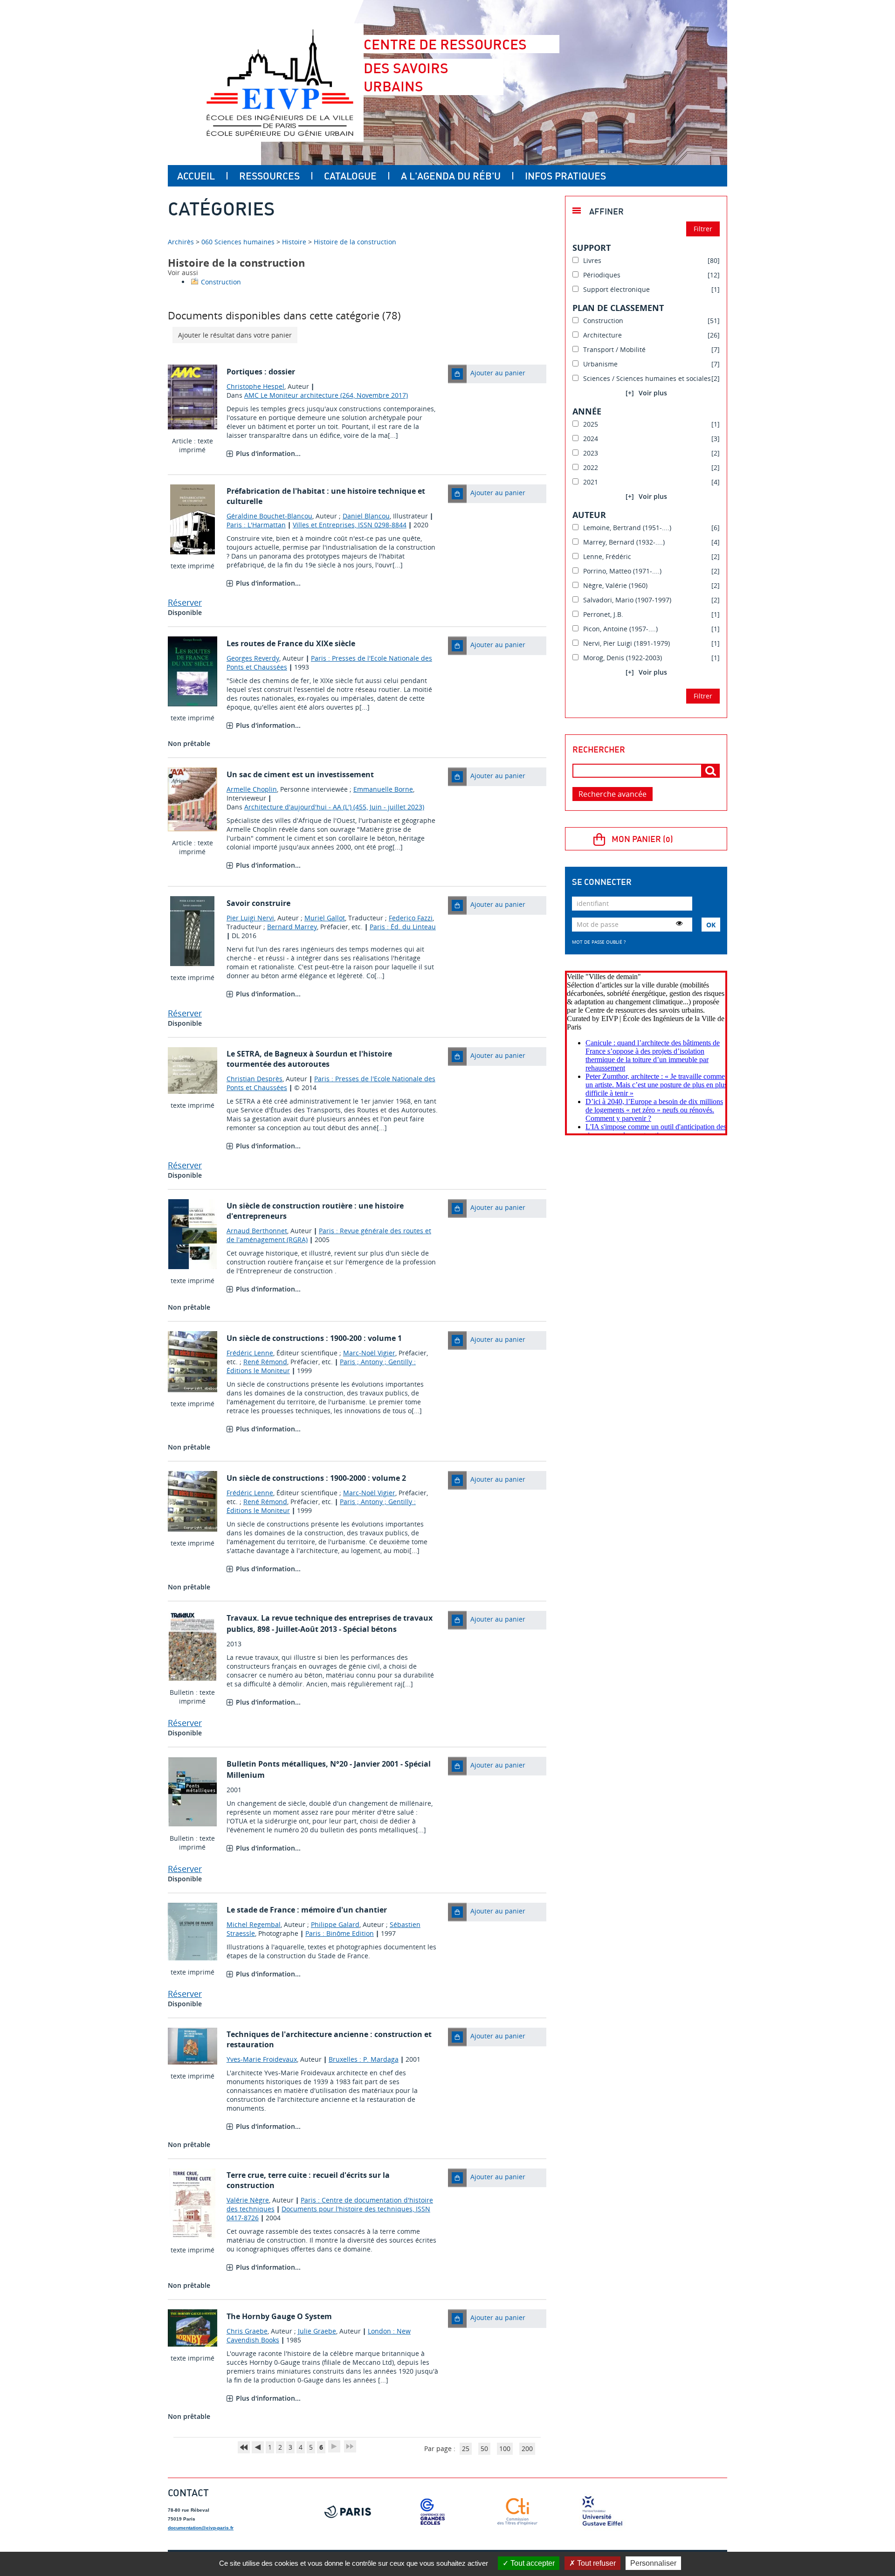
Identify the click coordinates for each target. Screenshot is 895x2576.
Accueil (196, 176)
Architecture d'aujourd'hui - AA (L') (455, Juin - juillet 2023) (334, 807)
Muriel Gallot (325, 918)
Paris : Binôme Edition (340, 1933)
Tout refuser (596, 2563)
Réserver (185, 602)
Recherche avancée (613, 794)
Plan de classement (618, 308)
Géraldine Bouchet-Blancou (269, 516)
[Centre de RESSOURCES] (280, 83)
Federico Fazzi (411, 918)
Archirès (182, 242)
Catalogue (350, 176)
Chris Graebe (247, 2331)
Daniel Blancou (366, 516)
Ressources (269, 176)
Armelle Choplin (252, 789)
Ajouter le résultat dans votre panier (235, 335)
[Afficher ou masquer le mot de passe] (679, 923)
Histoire (294, 242)
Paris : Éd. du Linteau (403, 927)
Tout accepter (532, 2563)
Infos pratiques (565, 176)
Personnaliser (653, 2563)
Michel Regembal (254, 1924)
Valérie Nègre (248, 2200)
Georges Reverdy (253, 658)
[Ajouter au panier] (457, 374)
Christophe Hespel (255, 386)
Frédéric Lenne (250, 1353)
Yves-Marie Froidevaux (262, 2059)
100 (505, 2448)
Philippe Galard (335, 1924)
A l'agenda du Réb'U (451, 176)
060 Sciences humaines (238, 242)
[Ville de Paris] (348, 2512)
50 (484, 2448)
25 (466, 2448)
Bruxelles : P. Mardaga (364, 2059)
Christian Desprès (255, 1079)
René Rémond (265, 1362)
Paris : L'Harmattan (256, 525)
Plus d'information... (268, 453)
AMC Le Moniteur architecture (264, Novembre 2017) (326, 395)
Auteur (589, 515)
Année (587, 411)
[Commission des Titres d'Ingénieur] (517, 2512)
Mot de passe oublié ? (599, 942)
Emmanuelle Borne (383, 789)
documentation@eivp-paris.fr (201, 2528)
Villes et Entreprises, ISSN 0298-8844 (350, 525)
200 (527, 2448)
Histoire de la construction (355, 242)
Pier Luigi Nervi (250, 918)
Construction (221, 282)
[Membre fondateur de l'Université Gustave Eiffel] (602, 2512)
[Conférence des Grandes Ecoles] (433, 2512)
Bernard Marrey (292, 927)
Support (592, 248)
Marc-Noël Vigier (369, 1353)
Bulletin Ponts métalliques (276, 1764)
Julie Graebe (317, 2331)
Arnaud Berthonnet (257, 1231)
